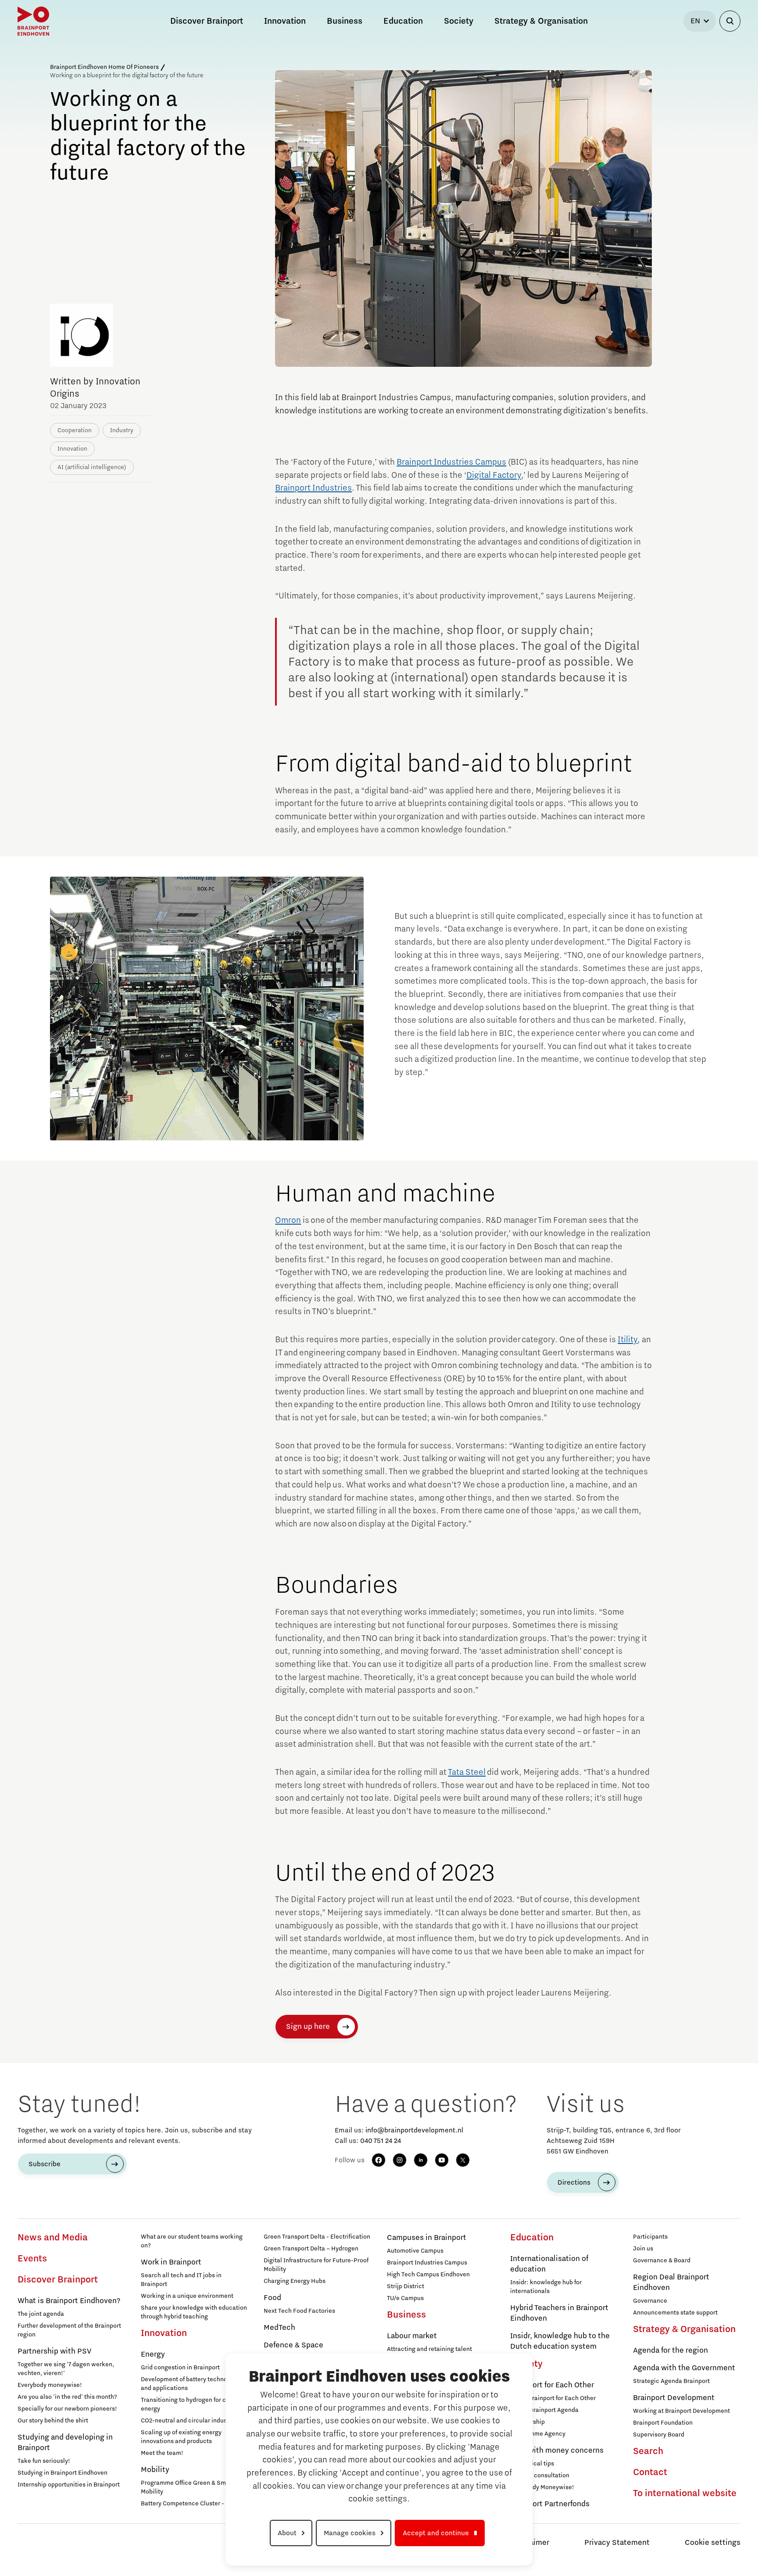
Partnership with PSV (54, 2351)
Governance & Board (662, 2261)
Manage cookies (350, 2533)
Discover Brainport (58, 2280)
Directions (574, 2182)
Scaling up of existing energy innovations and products (181, 2437)
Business (406, 2315)
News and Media (53, 2238)
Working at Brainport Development (681, 2411)
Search (648, 2451)
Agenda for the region (670, 2350)
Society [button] (459, 21)
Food (272, 2298)
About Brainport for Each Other (553, 2398)
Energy (153, 2354)
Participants (650, 2237)
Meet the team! (162, 2453)
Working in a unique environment (187, 2296)
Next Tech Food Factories (299, 2311)
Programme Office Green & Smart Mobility (187, 2487)
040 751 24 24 (381, 2141)
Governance (650, 2301)
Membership (527, 2422)
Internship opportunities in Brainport (69, 2485)
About (287, 2533)
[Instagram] (400, 2160)
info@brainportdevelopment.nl (414, 2130)
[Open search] (730, 21)
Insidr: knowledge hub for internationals (546, 2287)
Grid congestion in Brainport (180, 2368)
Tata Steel (467, 1772)
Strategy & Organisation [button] (541, 21)
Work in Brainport (171, 2262)
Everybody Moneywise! (542, 2487)
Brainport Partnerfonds (550, 2504)
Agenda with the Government (684, 2368)
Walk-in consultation (540, 2476)
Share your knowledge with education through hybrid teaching (194, 2312)
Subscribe (45, 2164)
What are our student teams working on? (192, 2241)
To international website (685, 2494)
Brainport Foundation (663, 2423)
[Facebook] (379, 2160)
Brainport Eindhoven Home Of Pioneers (104, 67)
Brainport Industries (313, 488)
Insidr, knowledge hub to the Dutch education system (560, 2341)
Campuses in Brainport (427, 2238)
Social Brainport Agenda (544, 2410)
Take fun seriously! (44, 2461)
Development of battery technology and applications (190, 2384)
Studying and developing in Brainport (65, 2443)
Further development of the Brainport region (69, 2330)
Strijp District (406, 2286)
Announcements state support (675, 2313)
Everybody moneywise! (50, 2385)
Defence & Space (293, 2345)
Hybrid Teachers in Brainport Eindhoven (559, 2313)
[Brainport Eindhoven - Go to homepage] (33, 21)
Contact (650, 2472)
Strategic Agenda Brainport (671, 2381)
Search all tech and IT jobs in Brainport (181, 2280)
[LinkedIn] (421, 2160)
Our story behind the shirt (53, 2421)
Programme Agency (538, 2434)
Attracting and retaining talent (429, 2349)
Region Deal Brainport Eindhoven (671, 2282)
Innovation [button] (285, 21)
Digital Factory (494, 475)
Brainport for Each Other (552, 2385)
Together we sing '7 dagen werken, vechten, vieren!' (66, 2369)
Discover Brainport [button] (207, 21)
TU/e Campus (405, 2298)
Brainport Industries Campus (451, 462)
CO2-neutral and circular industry (188, 2421)
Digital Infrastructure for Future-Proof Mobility (316, 2265)
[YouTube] (442, 2160)
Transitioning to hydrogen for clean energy (189, 2404)
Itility (627, 1340)
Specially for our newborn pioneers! (67, 2409)
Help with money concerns (557, 2451)
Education (532, 2238)
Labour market (412, 2336)
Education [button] (403, 21)
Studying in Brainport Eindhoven (63, 2473)
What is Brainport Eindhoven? (69, 2301)
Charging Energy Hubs (295, 2281)
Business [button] (345, 21)
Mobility (155, 2470)
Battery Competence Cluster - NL (187, 2504)
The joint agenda (41, 2314)
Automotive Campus (415, 2251)
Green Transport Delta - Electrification (317, 2237)
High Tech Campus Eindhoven (428, 2275)
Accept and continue (436, 2533)
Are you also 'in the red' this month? (67, 2397)
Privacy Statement (617, 2543)
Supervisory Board (659, 2435)
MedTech (279, 2328)
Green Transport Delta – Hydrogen (311, 2249)
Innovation (164, 2333)
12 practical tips (532, 2464)
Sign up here (308, 2027)
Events (32, 2259)
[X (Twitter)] (463, 2160)
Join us (643, 2249)
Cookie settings (713, 2543)
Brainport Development (674, 2398)
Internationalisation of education (549, 2264)
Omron (288, 1220)
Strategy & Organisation (684, 2329)
